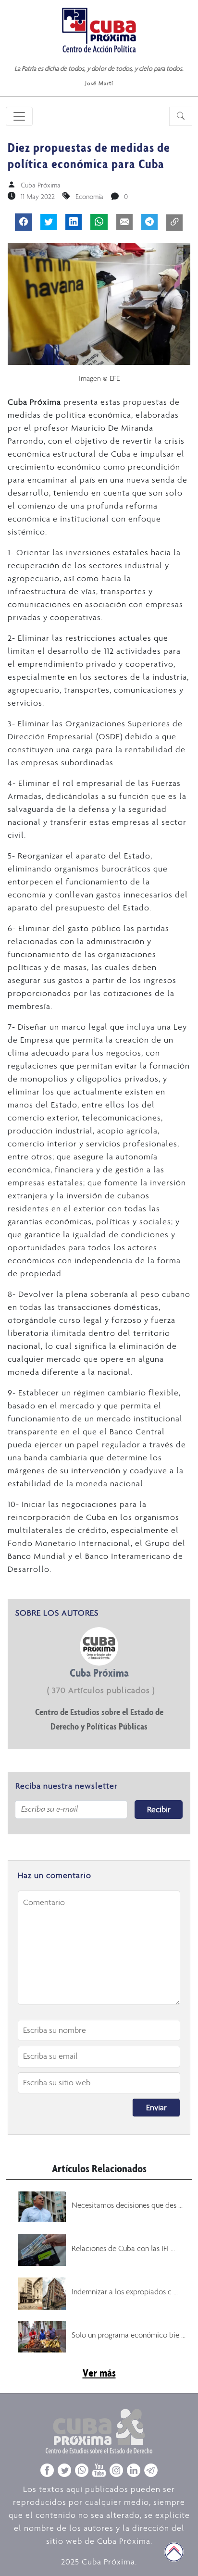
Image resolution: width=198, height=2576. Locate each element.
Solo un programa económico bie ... (129, 2335)
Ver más (99, 2373)
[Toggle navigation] (19, 116)
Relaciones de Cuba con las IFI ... (123, 2248)
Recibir (159, 1809)
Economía (89, 197)
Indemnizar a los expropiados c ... (125, 2291)
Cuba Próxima (41, 185)
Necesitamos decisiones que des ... (127, 2205)
